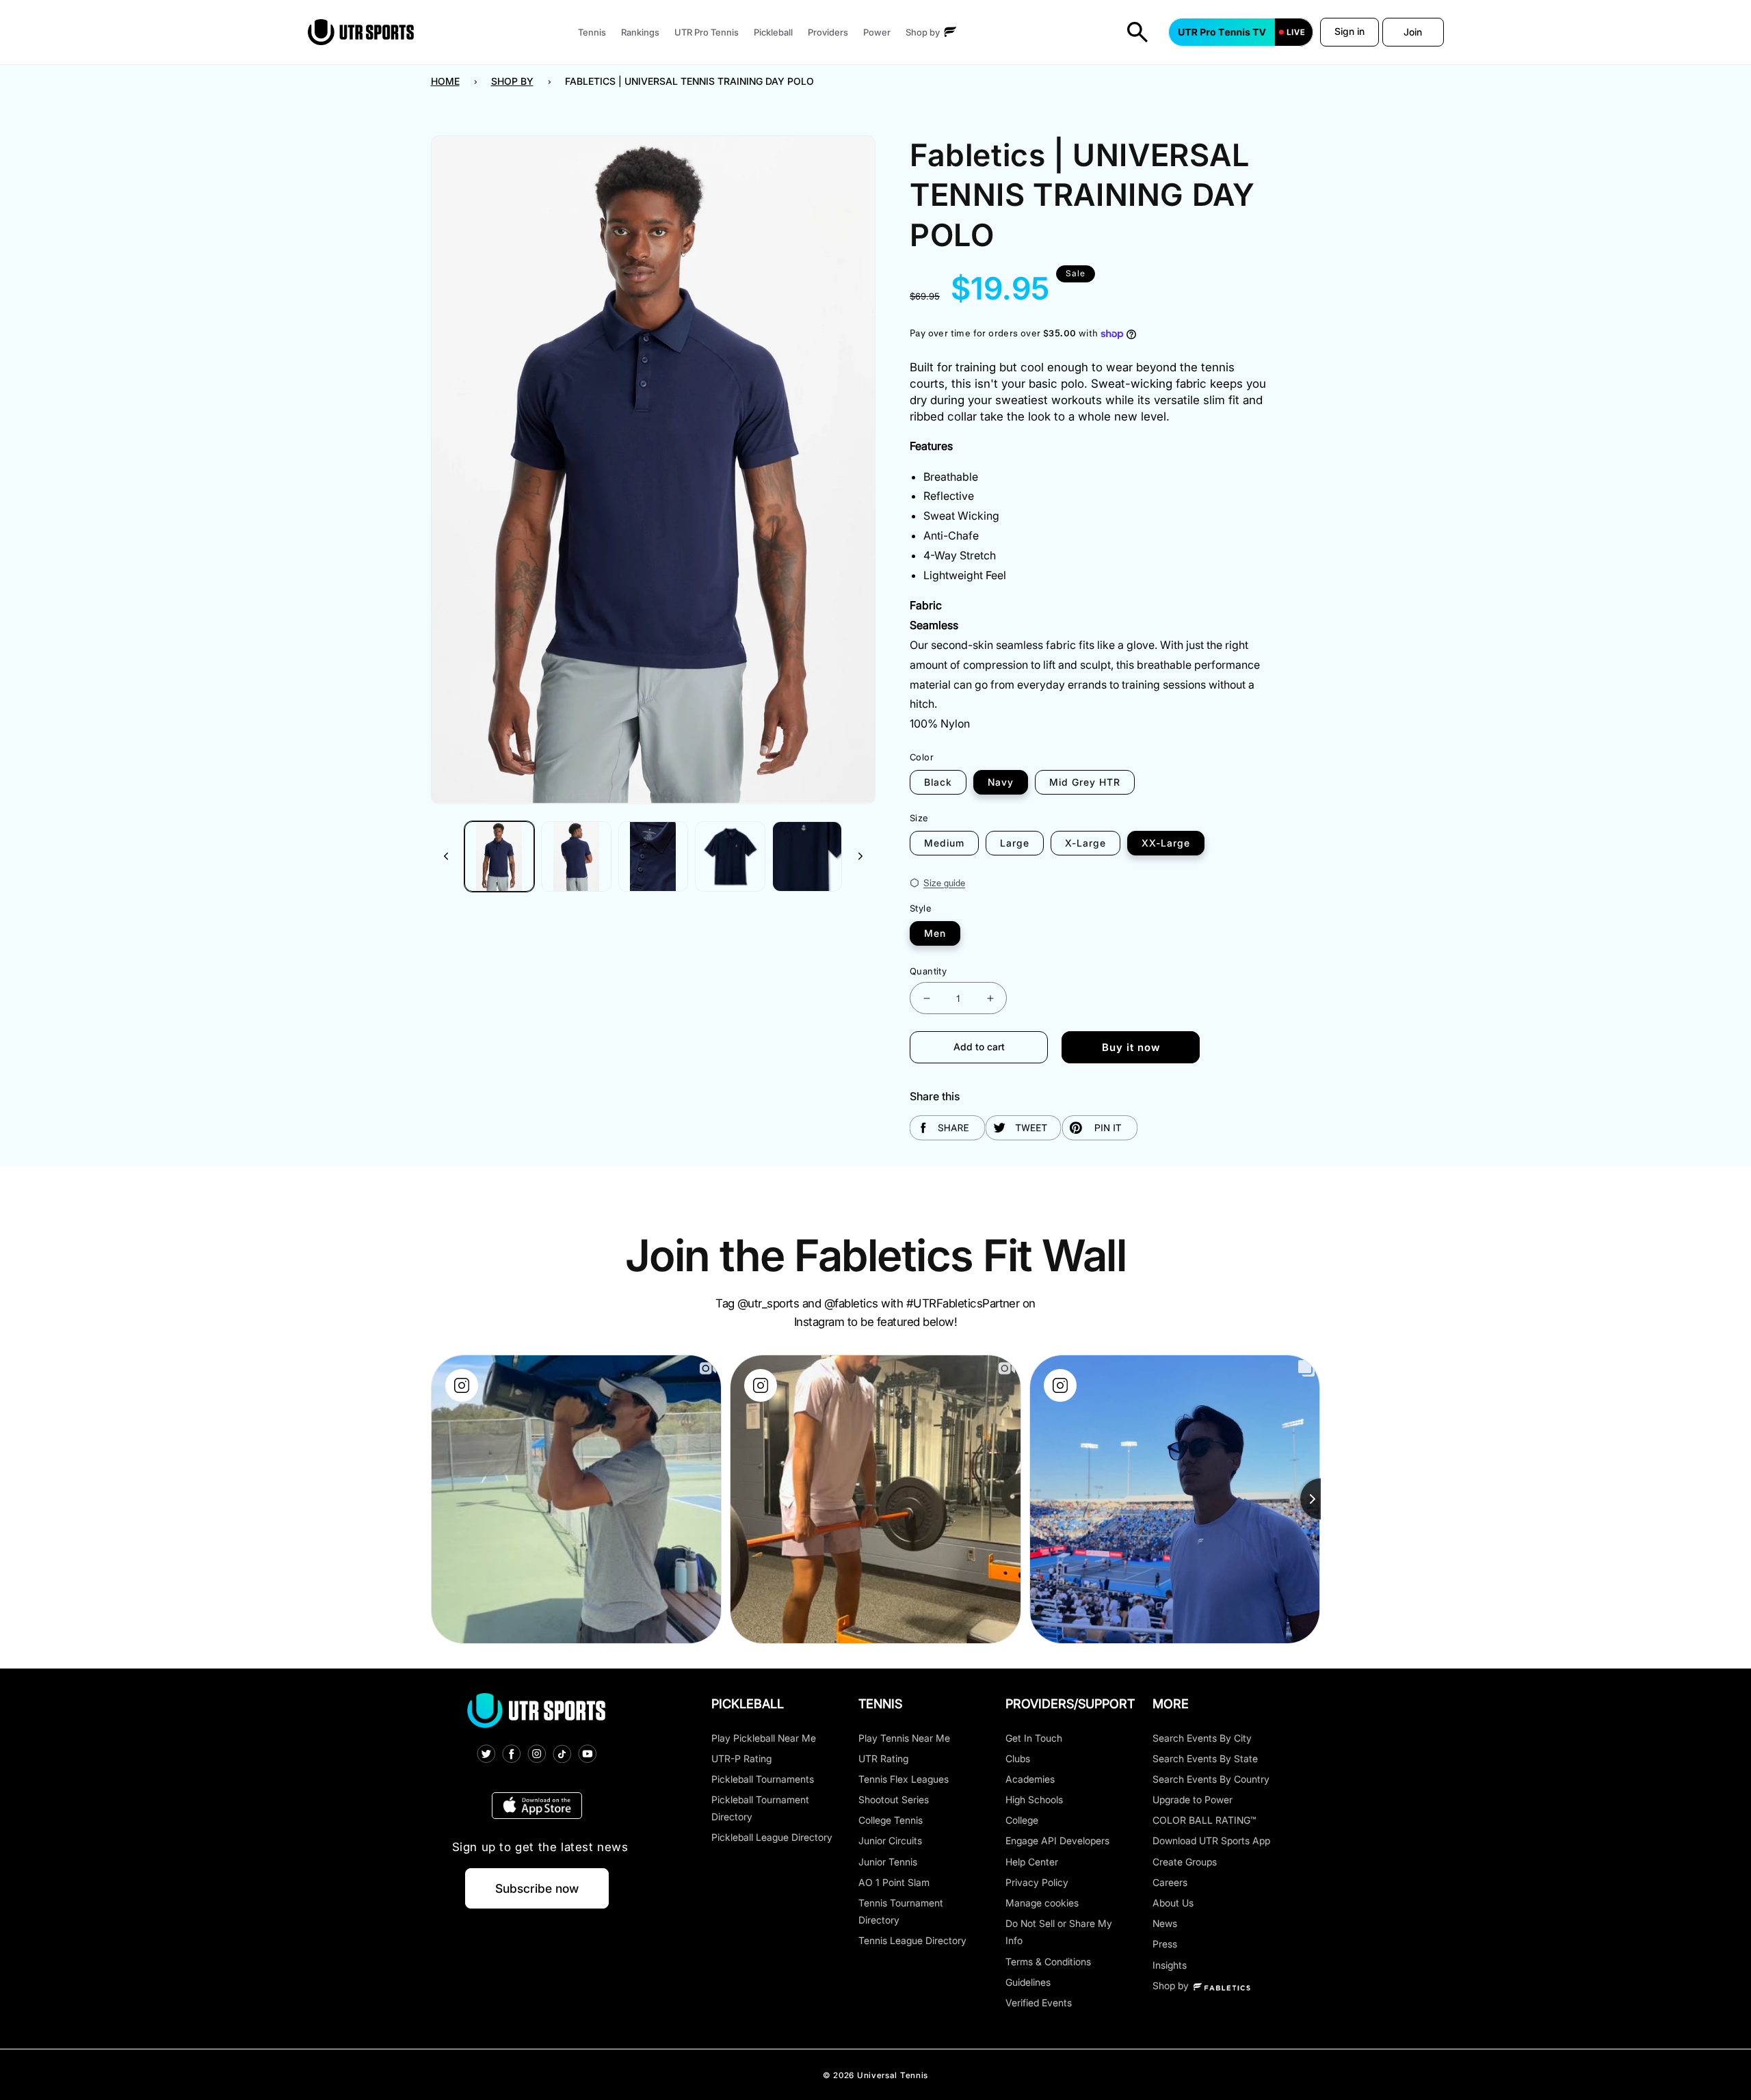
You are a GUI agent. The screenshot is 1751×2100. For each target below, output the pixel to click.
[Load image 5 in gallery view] (807, 856)
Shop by (512, 81)
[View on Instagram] (462, 1385)
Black (938, 782)
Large (1015, 843)
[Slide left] (446, 856)
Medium (944, 843)
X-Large (1085, 843)
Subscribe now (537, 1888)
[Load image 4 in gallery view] (730, 856)
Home (445, 81)
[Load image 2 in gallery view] (576, 856)
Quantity (928, 971)
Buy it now (1131, 1047)
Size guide (944, 883)
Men (935, 933)
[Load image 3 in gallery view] (654, 856)
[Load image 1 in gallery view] (500, 856)
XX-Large (1166, 843)
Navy (1001, 782)
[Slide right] (860, 856)
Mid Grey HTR (1085, 782)
